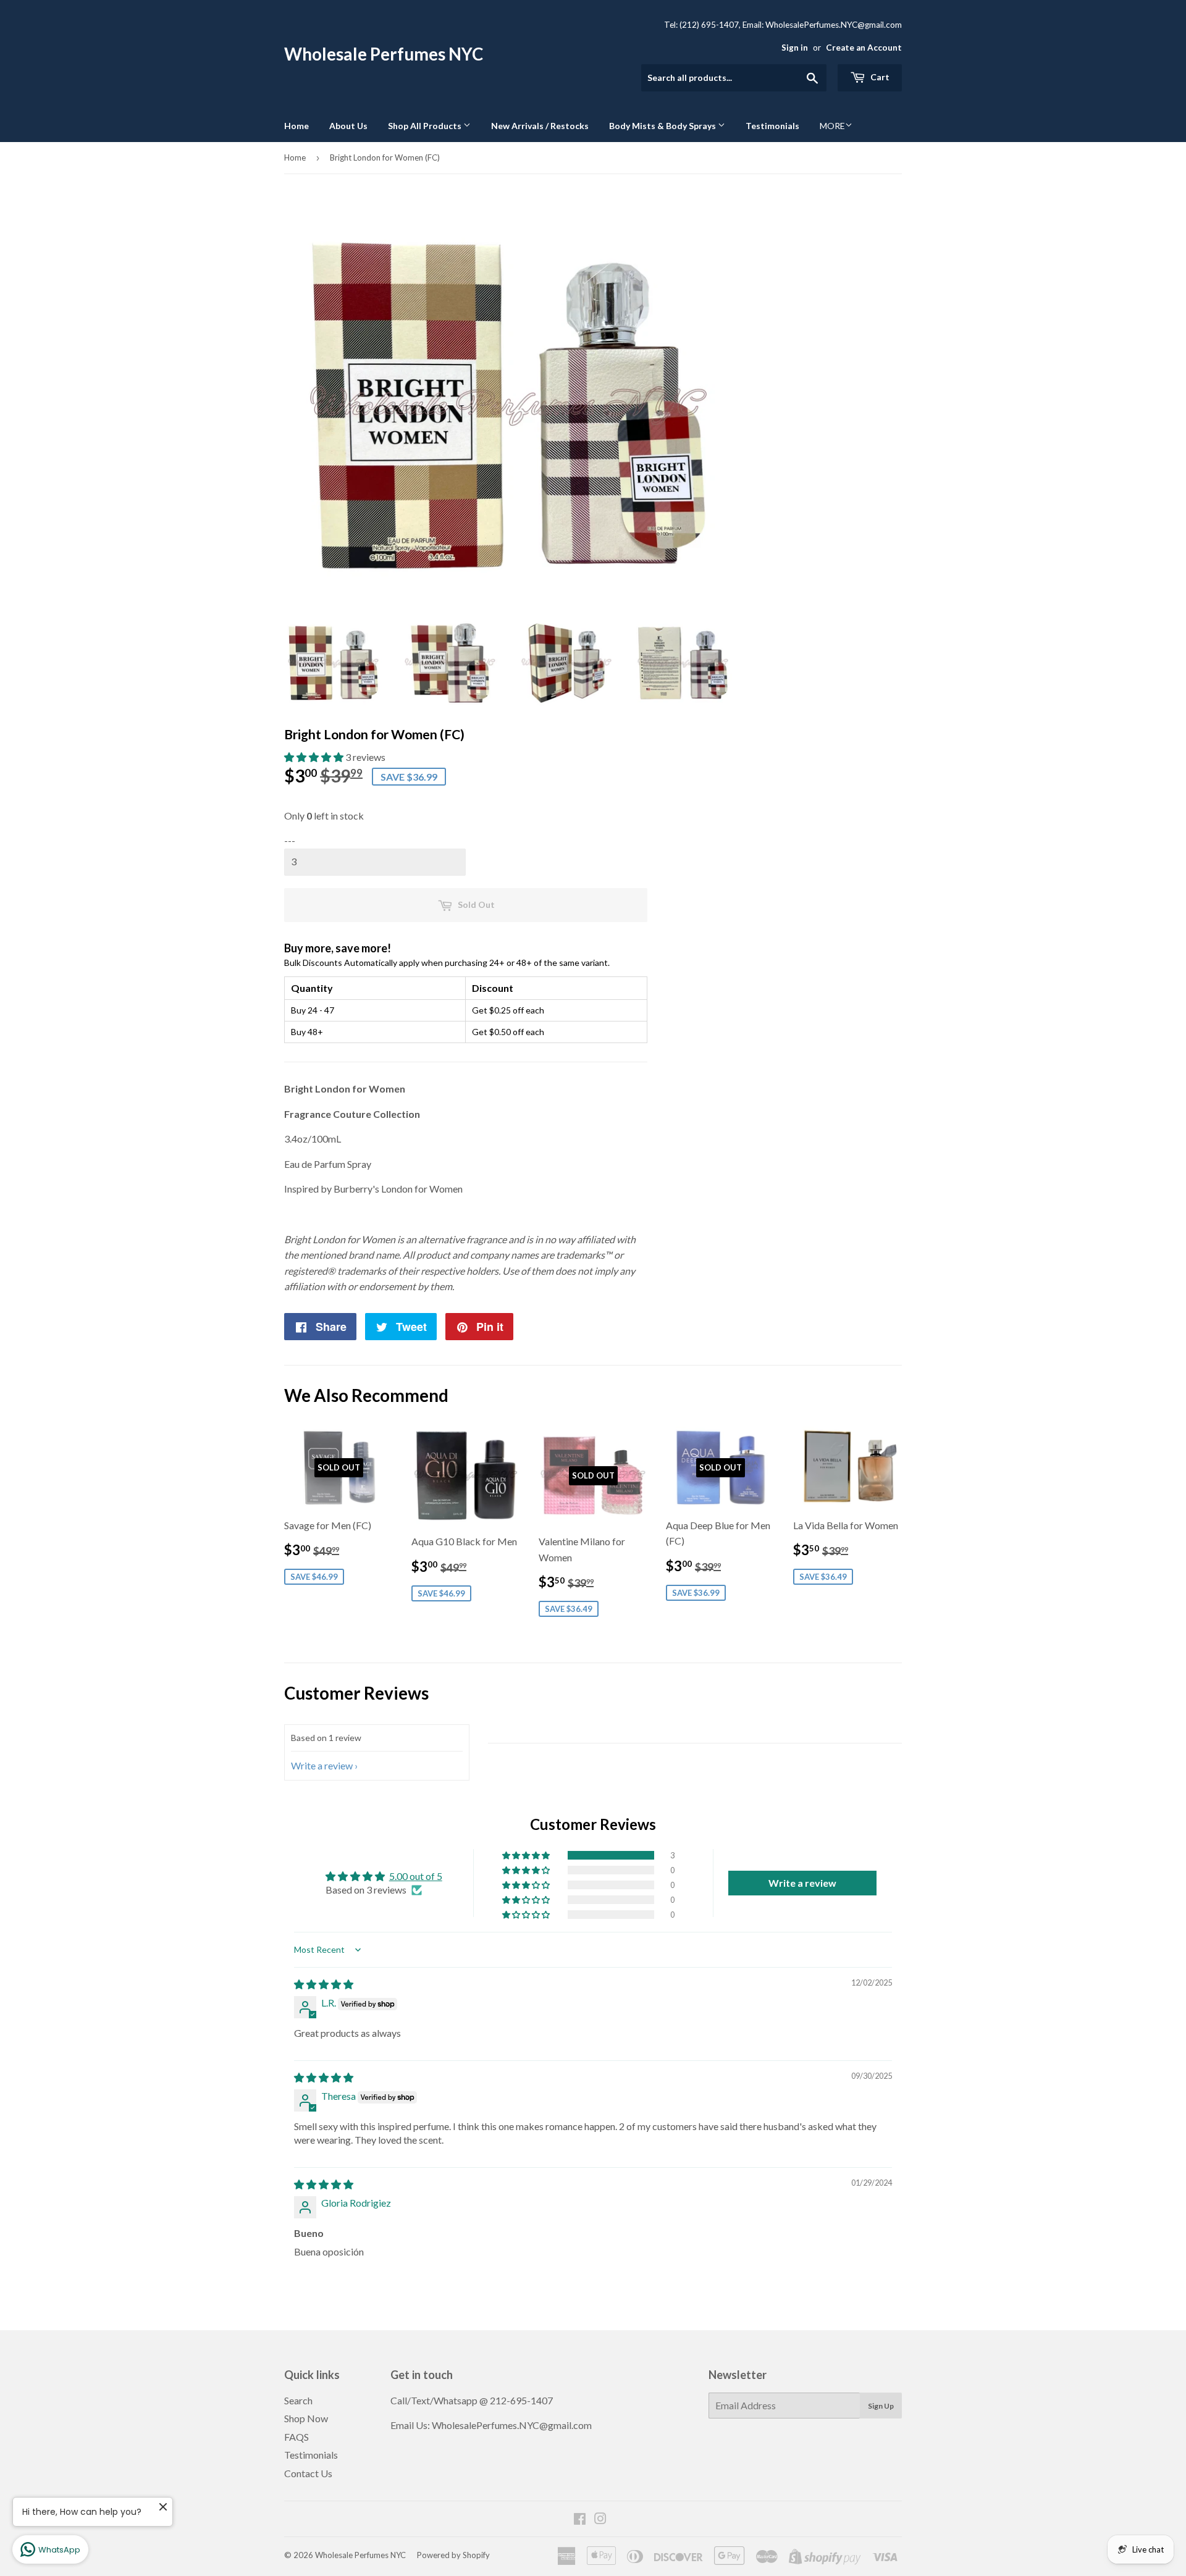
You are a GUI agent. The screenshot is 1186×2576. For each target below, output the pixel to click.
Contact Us (308, 2473)
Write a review (322, 1765)
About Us (348, 126)
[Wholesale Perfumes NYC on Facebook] (580, 2519)
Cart (879, 77)
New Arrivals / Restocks (540, 126)
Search (298, 2400)
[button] (315, 757)
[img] (324, 1984)
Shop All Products (426, 126)
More (832, 126)
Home (296, 126)
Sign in (795, 48)
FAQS (296, 2437)
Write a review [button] (802, 1883)
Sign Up (881, 2406)
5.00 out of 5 (416, 1876)
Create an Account (864, 48)
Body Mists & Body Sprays (663, 126)
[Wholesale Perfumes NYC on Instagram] (600, 2519)
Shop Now (306, 2418)
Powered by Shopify (453, 2555)
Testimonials (772, 126)
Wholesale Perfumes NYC (384, 54)
